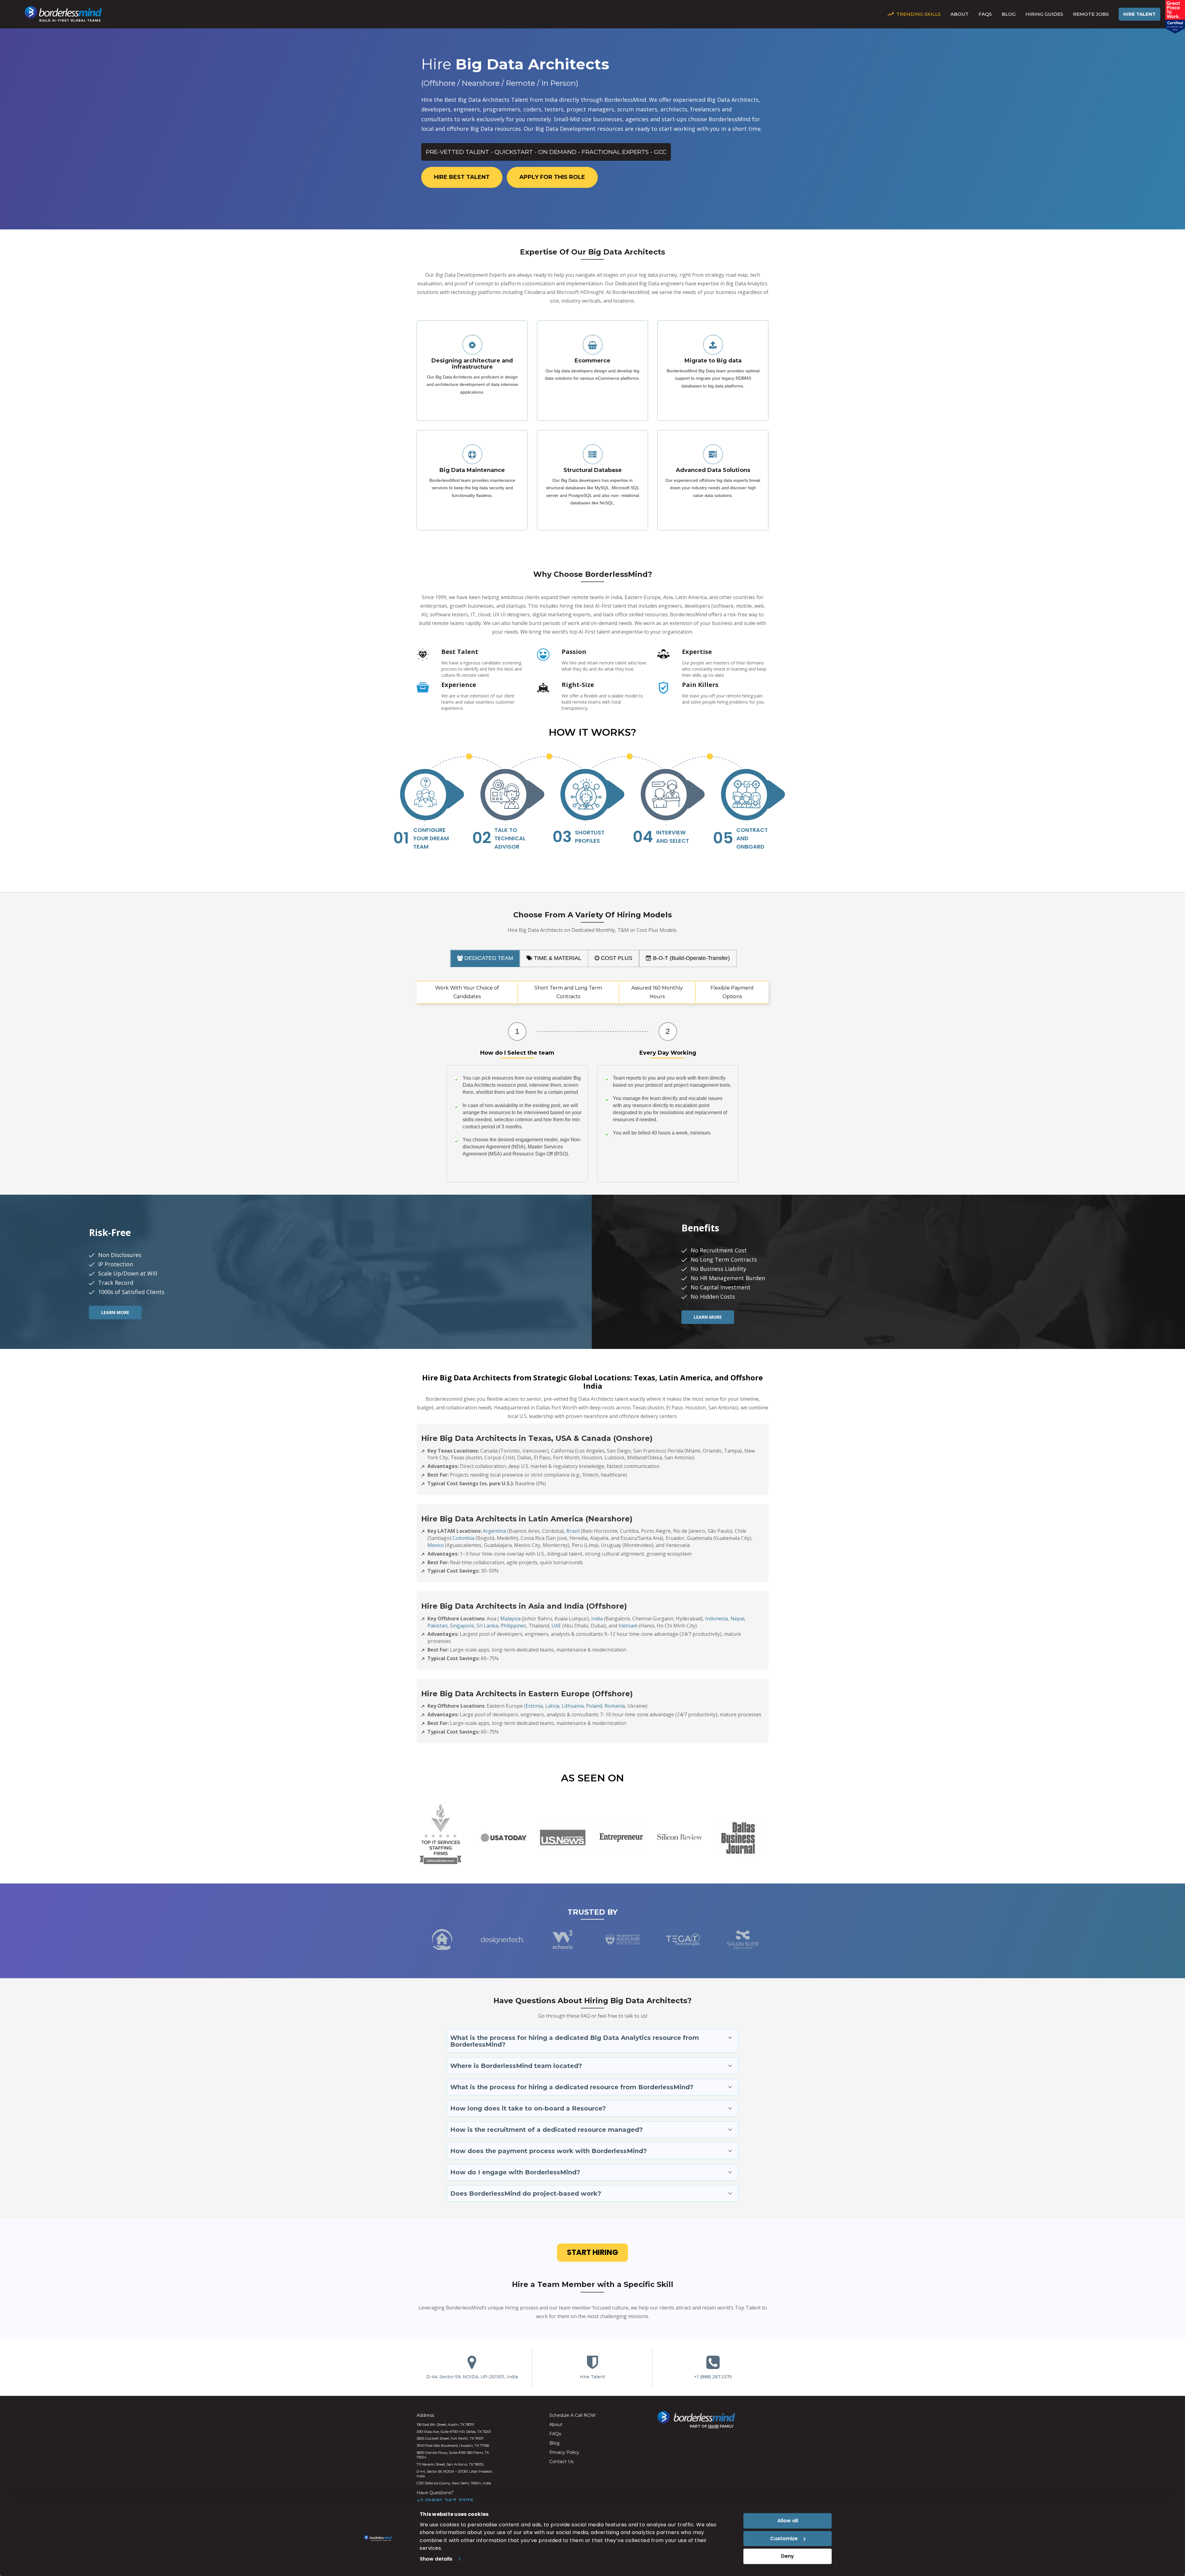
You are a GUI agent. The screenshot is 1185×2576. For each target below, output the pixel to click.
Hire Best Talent (462, 177)
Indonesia (717, 1619)
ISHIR (713, 2426)
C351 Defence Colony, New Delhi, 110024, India (454, 2483)
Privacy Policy (564, 2452)
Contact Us (561, 2462)
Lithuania (573, 1706)
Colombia (463, 1538)
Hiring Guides (1044, 14)
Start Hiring (592, 2252)
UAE (556, 1626)
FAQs (985, 14)
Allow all (788, 2521)
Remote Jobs (1091, 14)
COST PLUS (616, 958)
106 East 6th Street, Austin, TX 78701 (445, 2425)
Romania (615, 1706)
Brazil (573, 1531)
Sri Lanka (487, 1626)
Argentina (495, 1531)
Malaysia (510, 1619)
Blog (1009, 14)
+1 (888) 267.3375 (713, 2377)
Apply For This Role (552, 177)
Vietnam (628, 1626)
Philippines (513, 1626)
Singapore (462, 1626)
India (597, 1619)
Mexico (436, 1545)
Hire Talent (1139, 14)
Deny (788, 2556)
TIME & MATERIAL (557, 958)
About (960, 14)
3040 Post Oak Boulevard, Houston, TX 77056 (453, 2446)
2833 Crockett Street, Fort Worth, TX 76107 (450, 2438)
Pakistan (437, 1626)
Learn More (115, 1312)
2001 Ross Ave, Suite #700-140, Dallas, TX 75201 (454, 2432)
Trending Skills (919, 14)
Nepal (737, 1619)
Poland (594, 1706)
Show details (436, 2559)
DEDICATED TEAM (488, 958)
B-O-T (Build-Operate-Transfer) (691, 958)
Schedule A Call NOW (573, 2415)
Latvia (552, 1706)
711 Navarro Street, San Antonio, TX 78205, (450, 2464)
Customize (784, 2539)
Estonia (534, 1706)
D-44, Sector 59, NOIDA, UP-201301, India (472, 2377)
